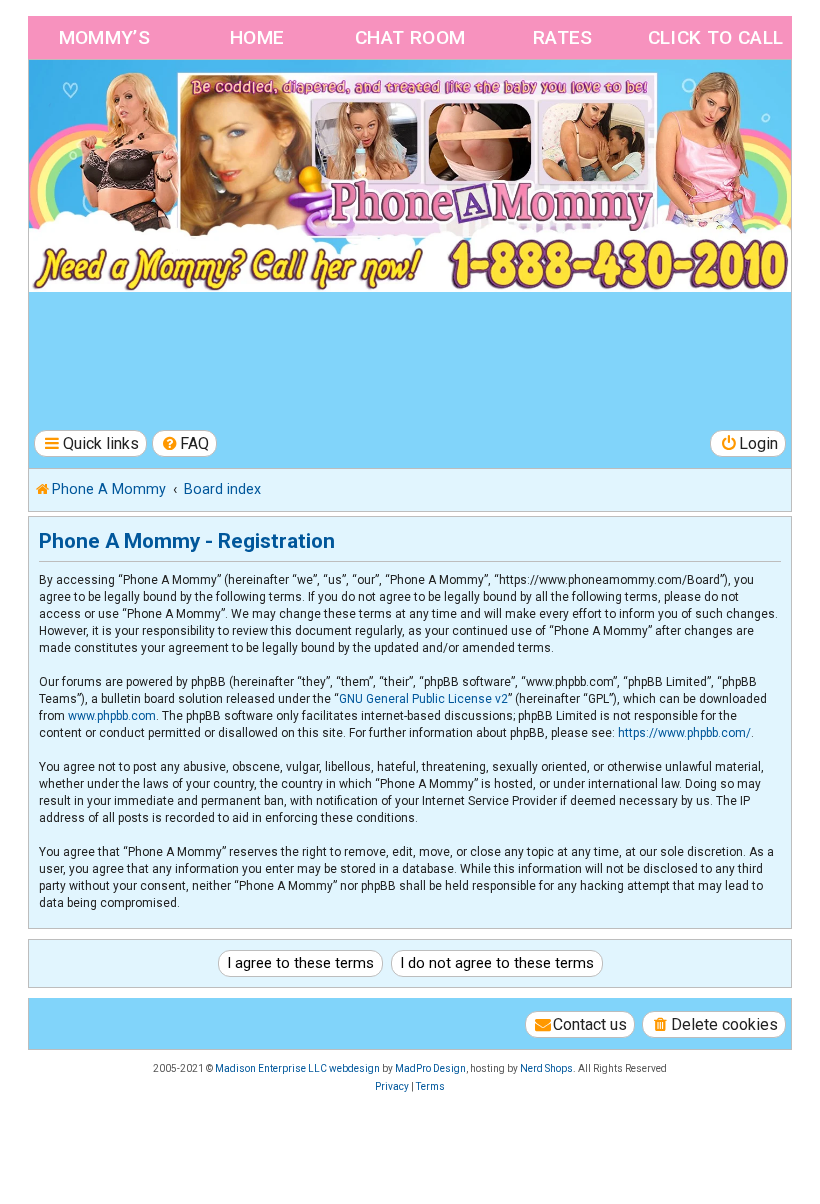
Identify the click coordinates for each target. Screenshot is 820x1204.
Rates (563, 37)
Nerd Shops (546, 1068)
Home (257, 37)
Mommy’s (105, 37)
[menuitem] (185, 443)
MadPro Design (430, 1068)
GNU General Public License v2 (423, 699)
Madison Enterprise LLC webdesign (297, 1068)
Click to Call (716, 37)
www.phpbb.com (112, 716)
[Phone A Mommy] (143, 102)
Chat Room (410, 37)
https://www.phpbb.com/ (684, 733)
